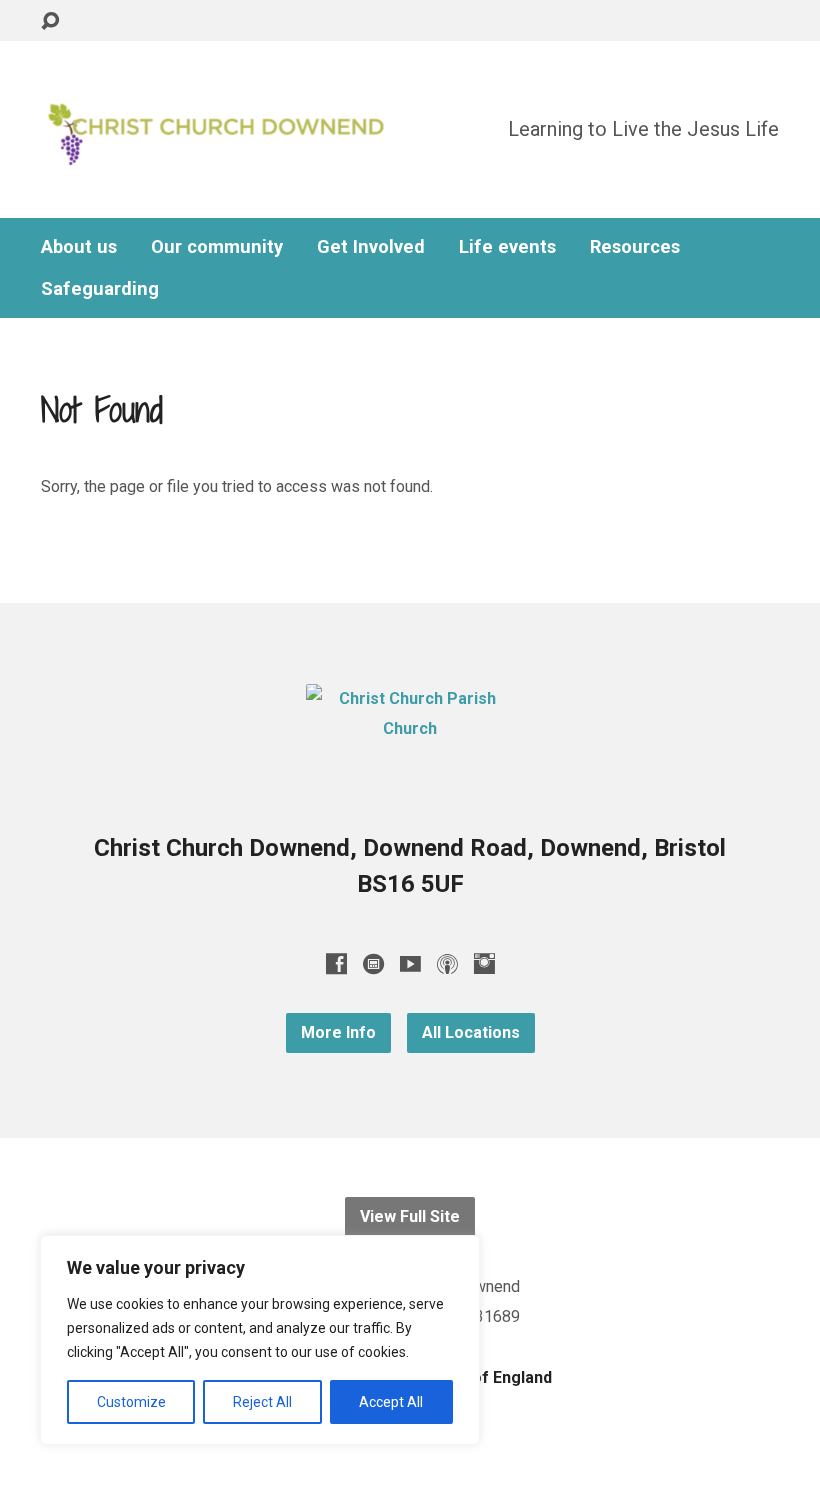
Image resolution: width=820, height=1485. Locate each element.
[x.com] (373, 963)
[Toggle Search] (50, 21)
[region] (260, 1340)
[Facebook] (336, 963)
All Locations (471, 1032)
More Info (338, 1032)
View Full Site (410, 1216)
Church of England (483, 1377)
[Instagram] (484, 963)
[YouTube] (410, 963)
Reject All (262, 1402)
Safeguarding (100, 289)
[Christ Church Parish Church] (410, 728)
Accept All (391, 1402)
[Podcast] (447, 963)
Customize (131, 1402)
